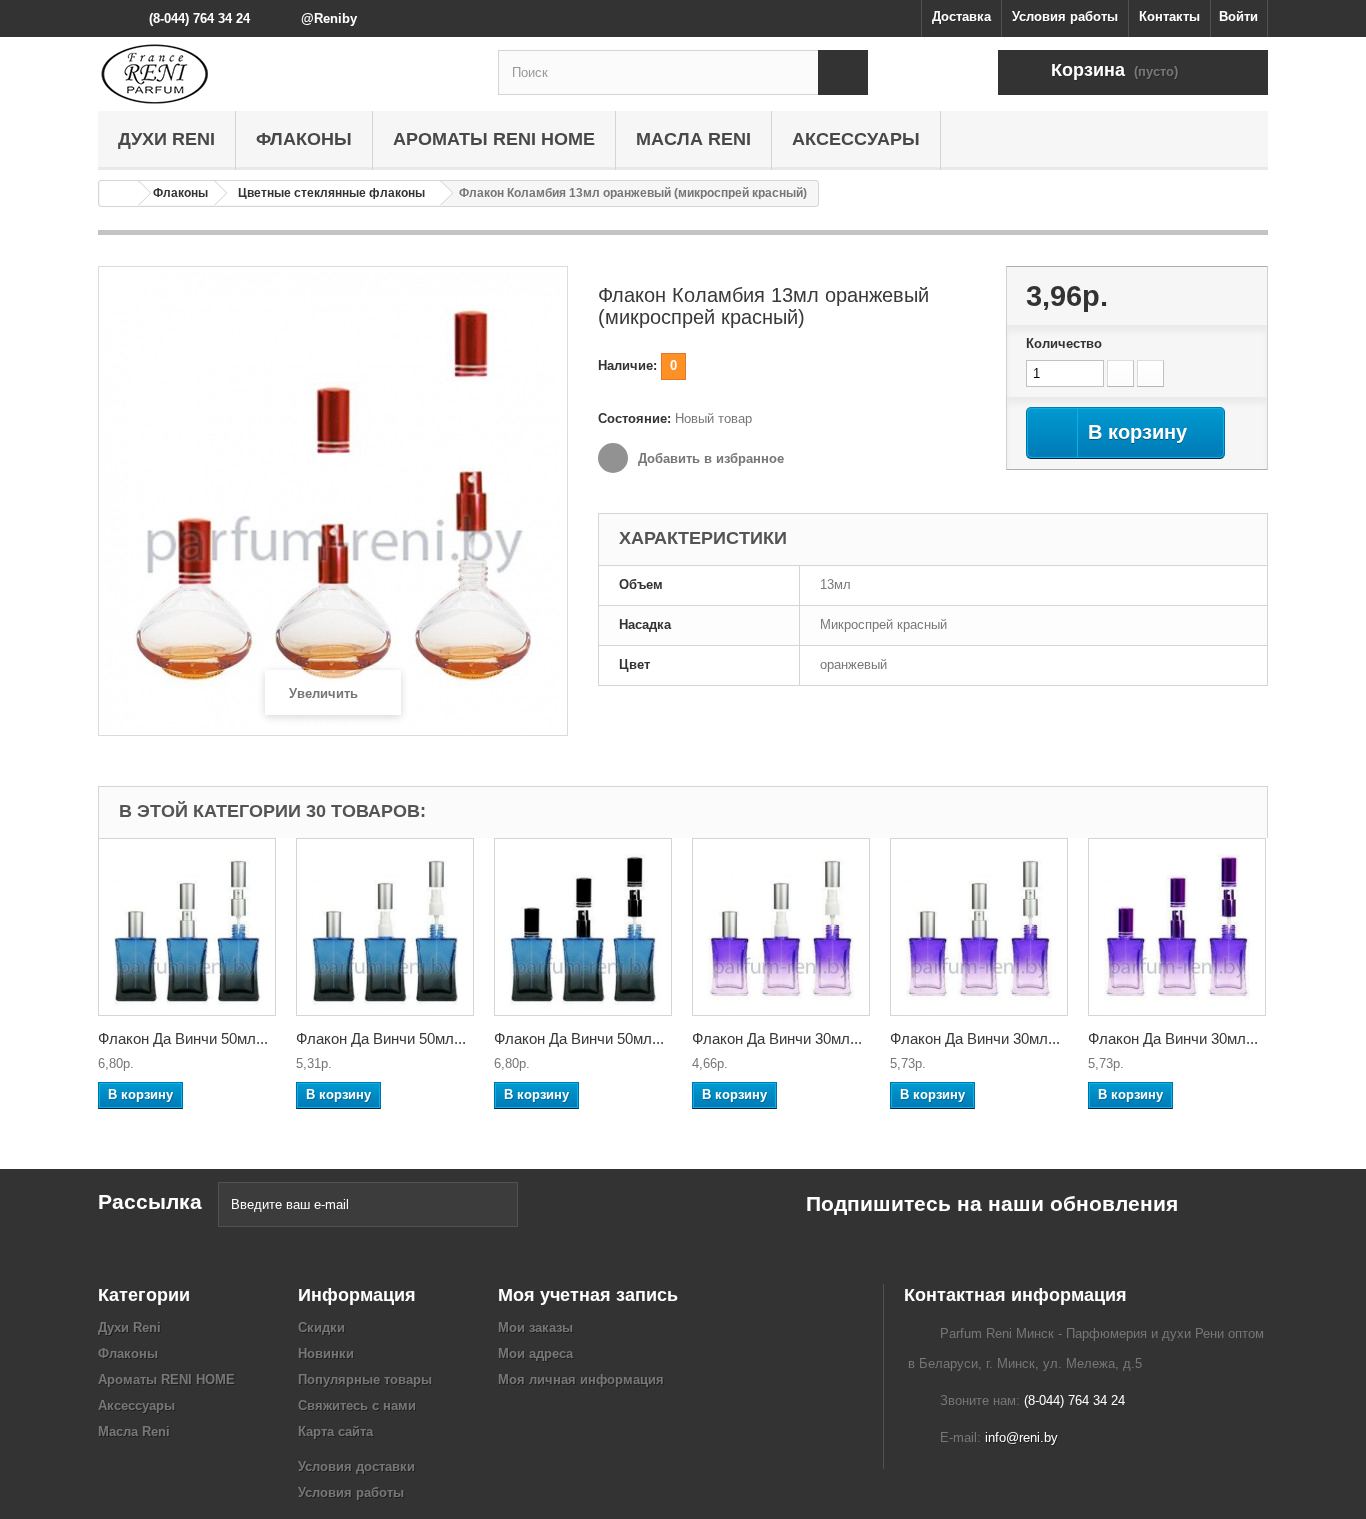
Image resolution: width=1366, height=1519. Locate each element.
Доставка (961, 16)
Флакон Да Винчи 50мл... (183, 1038)
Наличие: (627, 365)
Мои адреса (535, 1353)
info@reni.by (1021, 1437)
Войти (1238, 16)
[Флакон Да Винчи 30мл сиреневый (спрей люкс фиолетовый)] (1177, 927)
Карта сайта (335, 1431)
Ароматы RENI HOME (494, 139)
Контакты (1169, 16)
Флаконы (304, 139)
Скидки (321, 1327)
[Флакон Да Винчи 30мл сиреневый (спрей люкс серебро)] (979, 927)
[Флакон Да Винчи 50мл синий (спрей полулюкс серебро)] (385, 927)
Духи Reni (166, 139)
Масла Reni (693, 139)
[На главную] (119, 193)
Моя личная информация (581, 1379)
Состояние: (634, 418)
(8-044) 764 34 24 (199, 18)
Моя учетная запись (588, 1295)
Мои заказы (535, 1327)
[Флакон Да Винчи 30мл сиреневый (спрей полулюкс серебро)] (781, 927)
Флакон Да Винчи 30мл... (777, 1038)
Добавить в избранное (709, 458)
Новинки (326, 1353)
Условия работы (1065, 16)
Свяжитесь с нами (357, 1405)
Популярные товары (365, 1379)
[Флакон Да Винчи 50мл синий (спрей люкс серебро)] (187, 927)
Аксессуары (856, 139)
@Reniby (329, 18)
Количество (1064, 343)
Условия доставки (356, 1466)
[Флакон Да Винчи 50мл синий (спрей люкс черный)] (583, 927)
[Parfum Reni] (283, 74)
